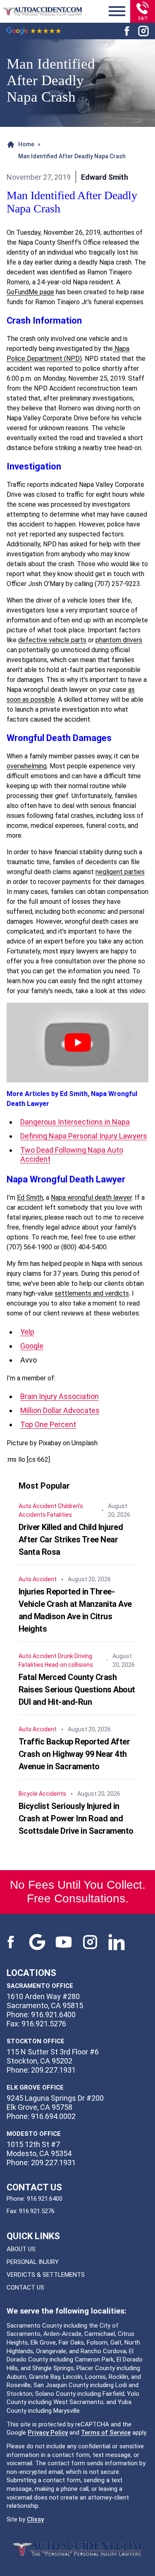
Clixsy (35, 2519)
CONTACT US (25, 2288)
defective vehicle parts (52, 640)
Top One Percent (48, 1424)
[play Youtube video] (77, 1043)
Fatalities (60, 1515)
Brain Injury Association (60, 1396)
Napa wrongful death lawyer (91, 1197)
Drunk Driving (75, 1656)
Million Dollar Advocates (60, 1410)
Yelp (27, 1332)
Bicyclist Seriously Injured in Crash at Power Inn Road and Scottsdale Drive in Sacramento (76, 1818)
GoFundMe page (30, 292)
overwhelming (27, 766)
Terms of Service (106, 2433)
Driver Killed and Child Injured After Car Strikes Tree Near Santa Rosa (71, 1539)
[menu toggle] (117, 12)
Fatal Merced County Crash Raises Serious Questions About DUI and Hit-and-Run (77, 1690)
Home (26, 144)
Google (32, 1346)
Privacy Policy (48, 2433)
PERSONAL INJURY (33, 2262)
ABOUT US (21, 2249)
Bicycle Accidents (42, 1794)
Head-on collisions (69, 1665)
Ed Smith (30, 1197)
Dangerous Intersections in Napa (75, 1122)
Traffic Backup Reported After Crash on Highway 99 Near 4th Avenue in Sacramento (74, 1754)
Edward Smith (105, 177)
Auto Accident (38, 1506)
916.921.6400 (45, 2199)
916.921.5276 (37, 2211)
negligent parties (120, 872)
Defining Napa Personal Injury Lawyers (84, 1136)
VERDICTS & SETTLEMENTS (46, 2275)
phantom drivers (119, 640)
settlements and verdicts (92, 1293)
